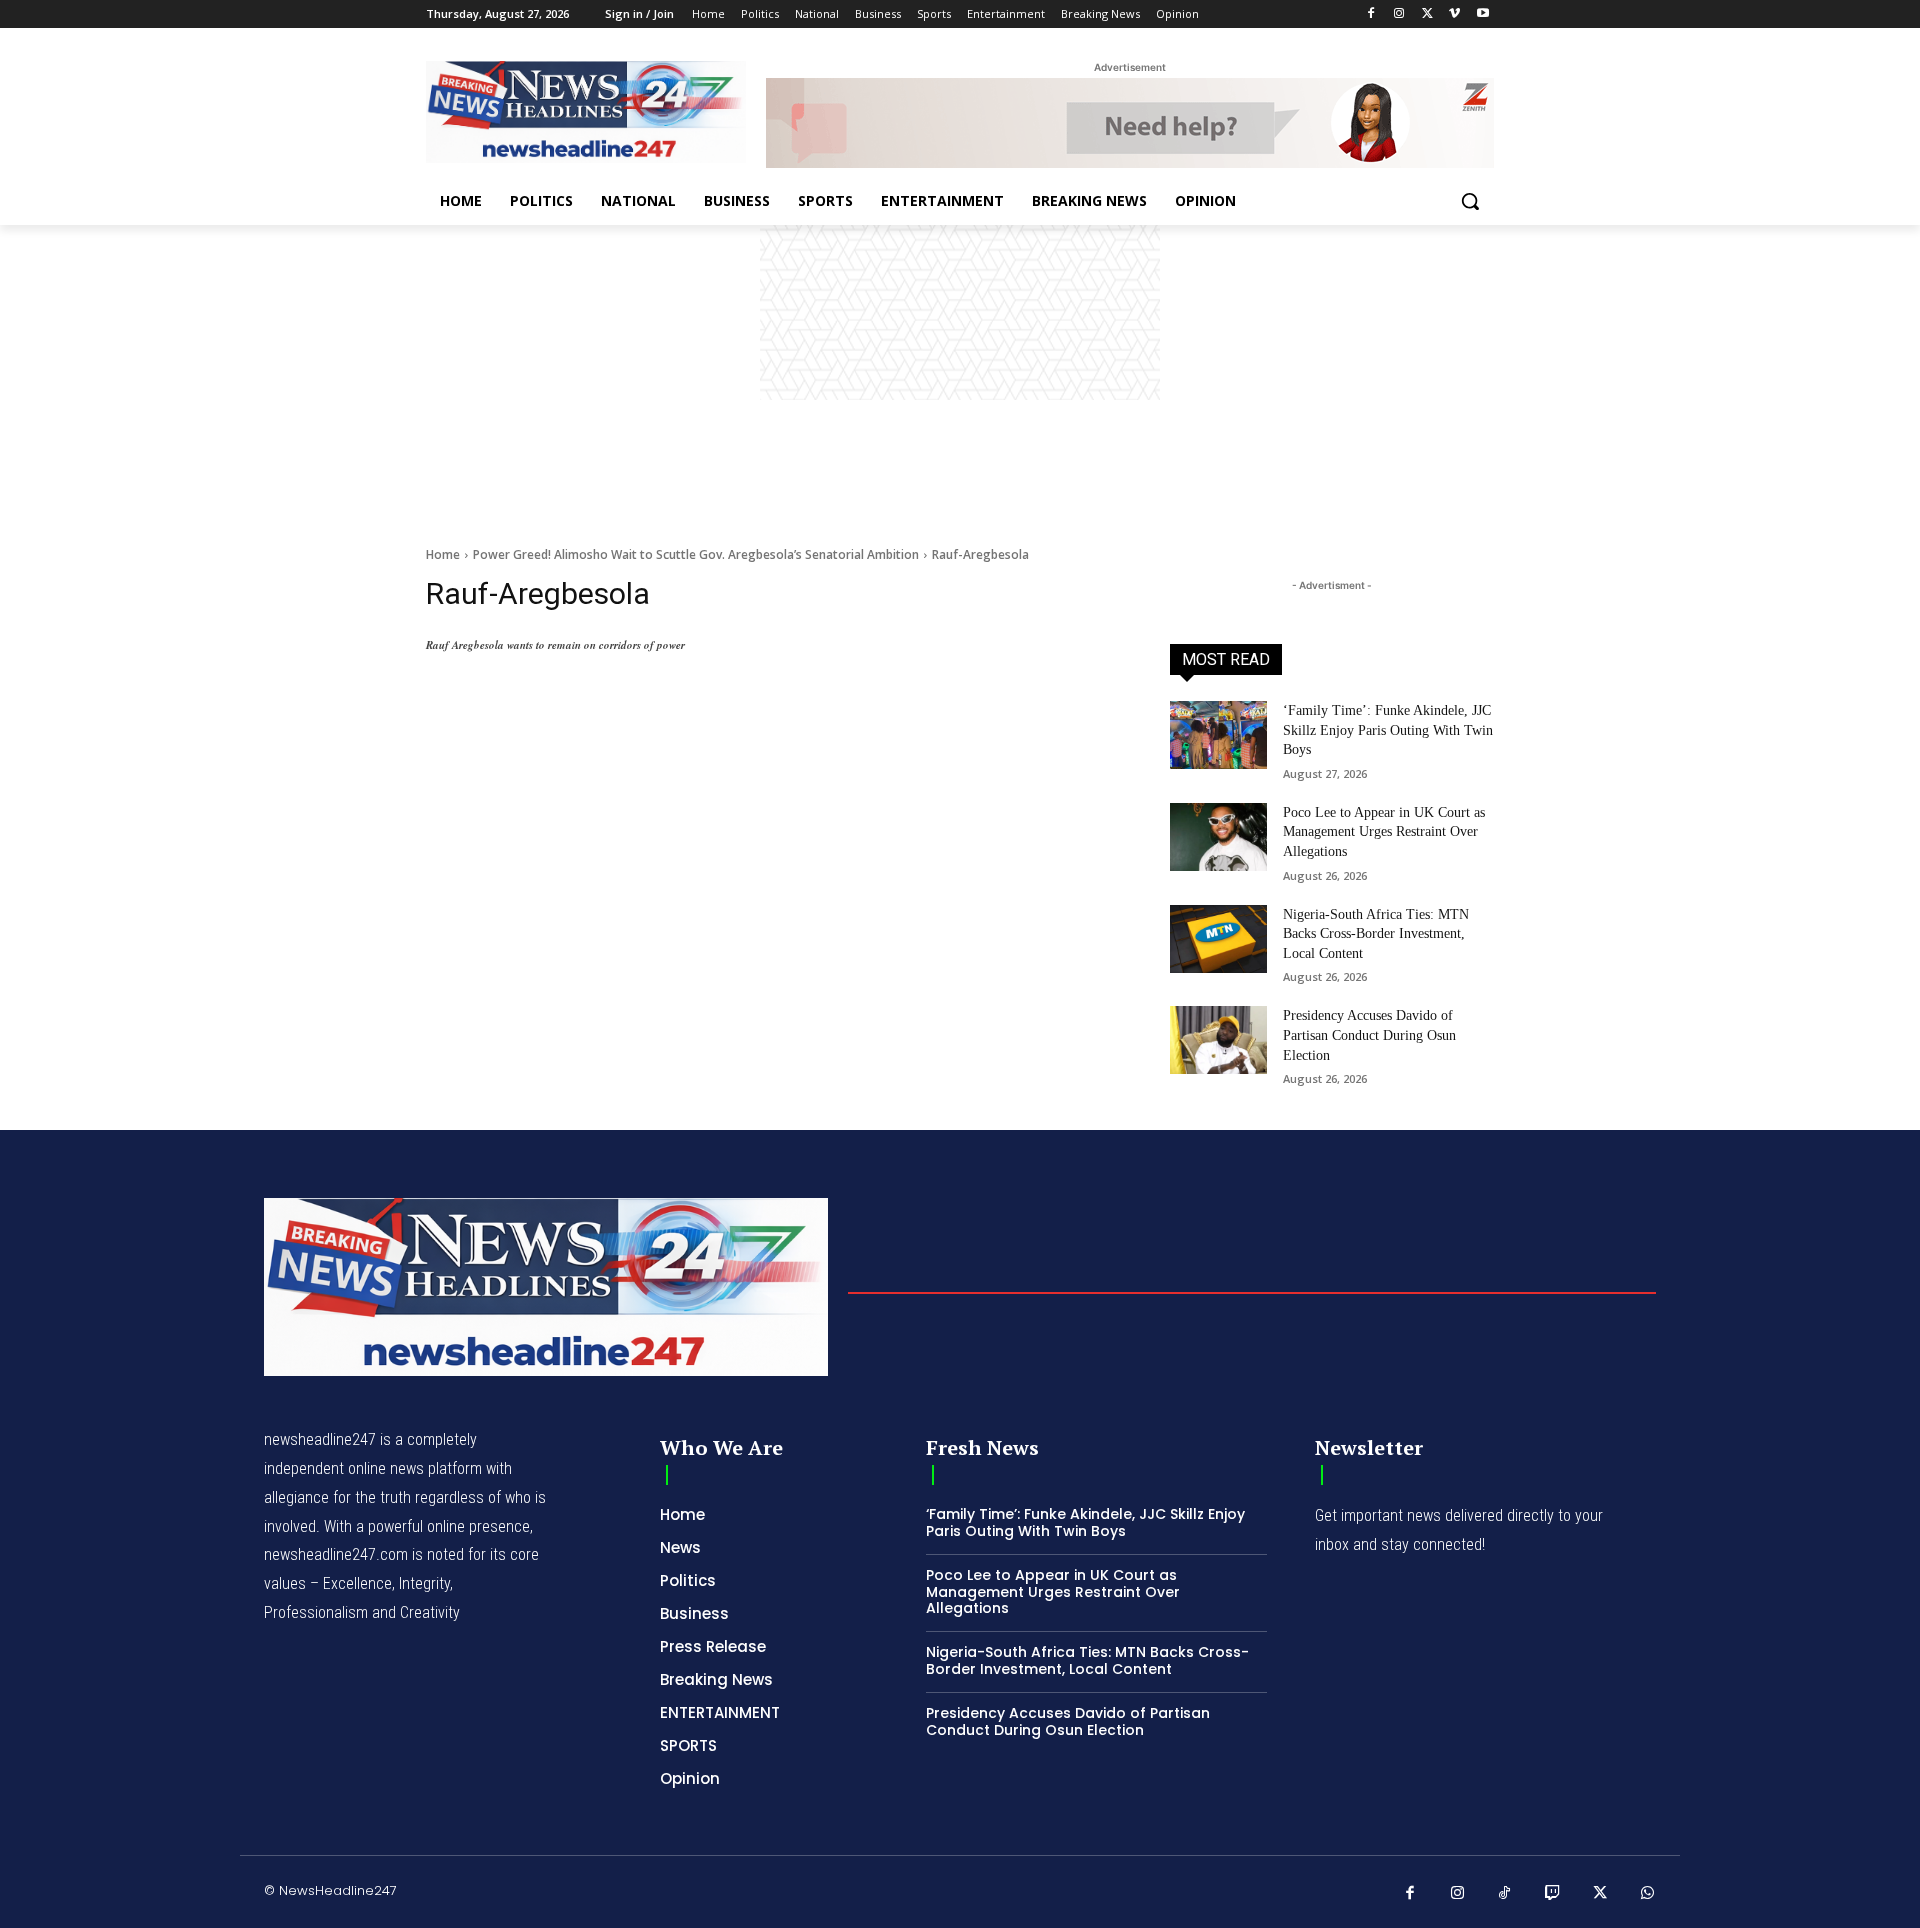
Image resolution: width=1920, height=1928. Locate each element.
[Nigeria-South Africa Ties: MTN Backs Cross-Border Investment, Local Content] (1218, 939)
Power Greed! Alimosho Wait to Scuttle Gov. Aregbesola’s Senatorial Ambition (696, 554)
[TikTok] (1505, 1894)
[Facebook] (1371, 14)
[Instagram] (1399, 14)
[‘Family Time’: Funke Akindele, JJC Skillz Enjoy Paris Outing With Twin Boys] (1218, 735)
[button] (1470, 201)
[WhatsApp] (1648, 1894)
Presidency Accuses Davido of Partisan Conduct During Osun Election (1369, 1035)
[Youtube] (1482, 14)
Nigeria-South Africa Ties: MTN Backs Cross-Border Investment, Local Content (1376, 934)
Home (443, 554)
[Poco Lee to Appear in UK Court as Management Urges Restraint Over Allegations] (1218, 837)
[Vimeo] (1454, 14)
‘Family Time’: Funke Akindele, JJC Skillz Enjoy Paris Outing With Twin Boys (1388, 730)
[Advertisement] (960, 375)
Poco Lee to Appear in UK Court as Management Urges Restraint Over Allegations (1384, 832)
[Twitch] (1553, 1894)
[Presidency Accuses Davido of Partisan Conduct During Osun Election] (1218, 1040)
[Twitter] (1427, 14)
